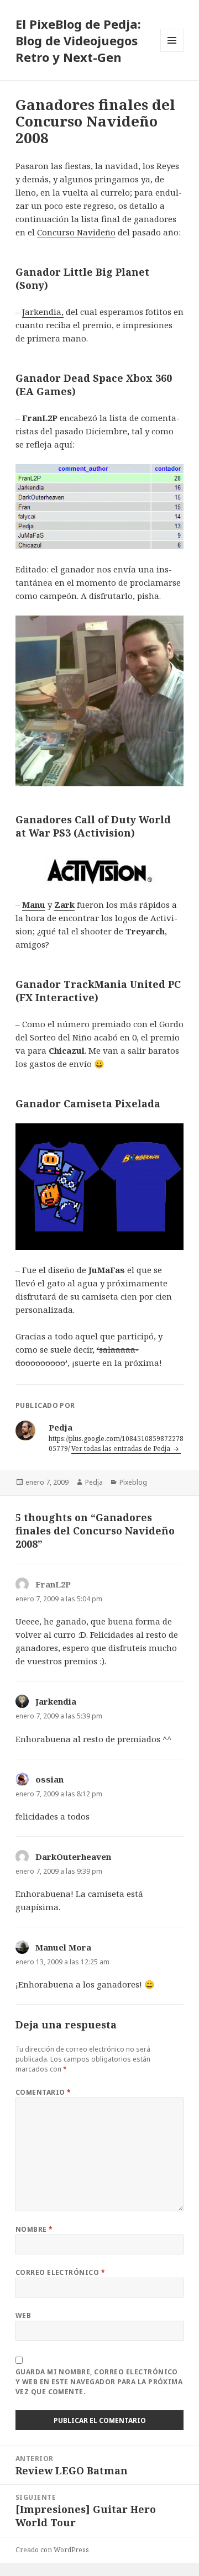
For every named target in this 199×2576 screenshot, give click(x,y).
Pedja (94, 1482)
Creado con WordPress (52, 2550)
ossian (49, 1779)
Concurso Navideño (76, 232)
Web (23, 2315)
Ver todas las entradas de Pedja (122, 1449)
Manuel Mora (63, 1947)
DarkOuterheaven (73, 1857)
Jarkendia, (43, 312)
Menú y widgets (172, 52)
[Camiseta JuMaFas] (100, 1186)
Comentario (43, 2092)
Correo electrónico (61, 2272)
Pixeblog (133, 1482)
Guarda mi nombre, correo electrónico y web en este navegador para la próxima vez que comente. (99, 2382)
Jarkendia (56, 1701)
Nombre (34, 2229)
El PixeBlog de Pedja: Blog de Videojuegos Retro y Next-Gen (78, 40)
